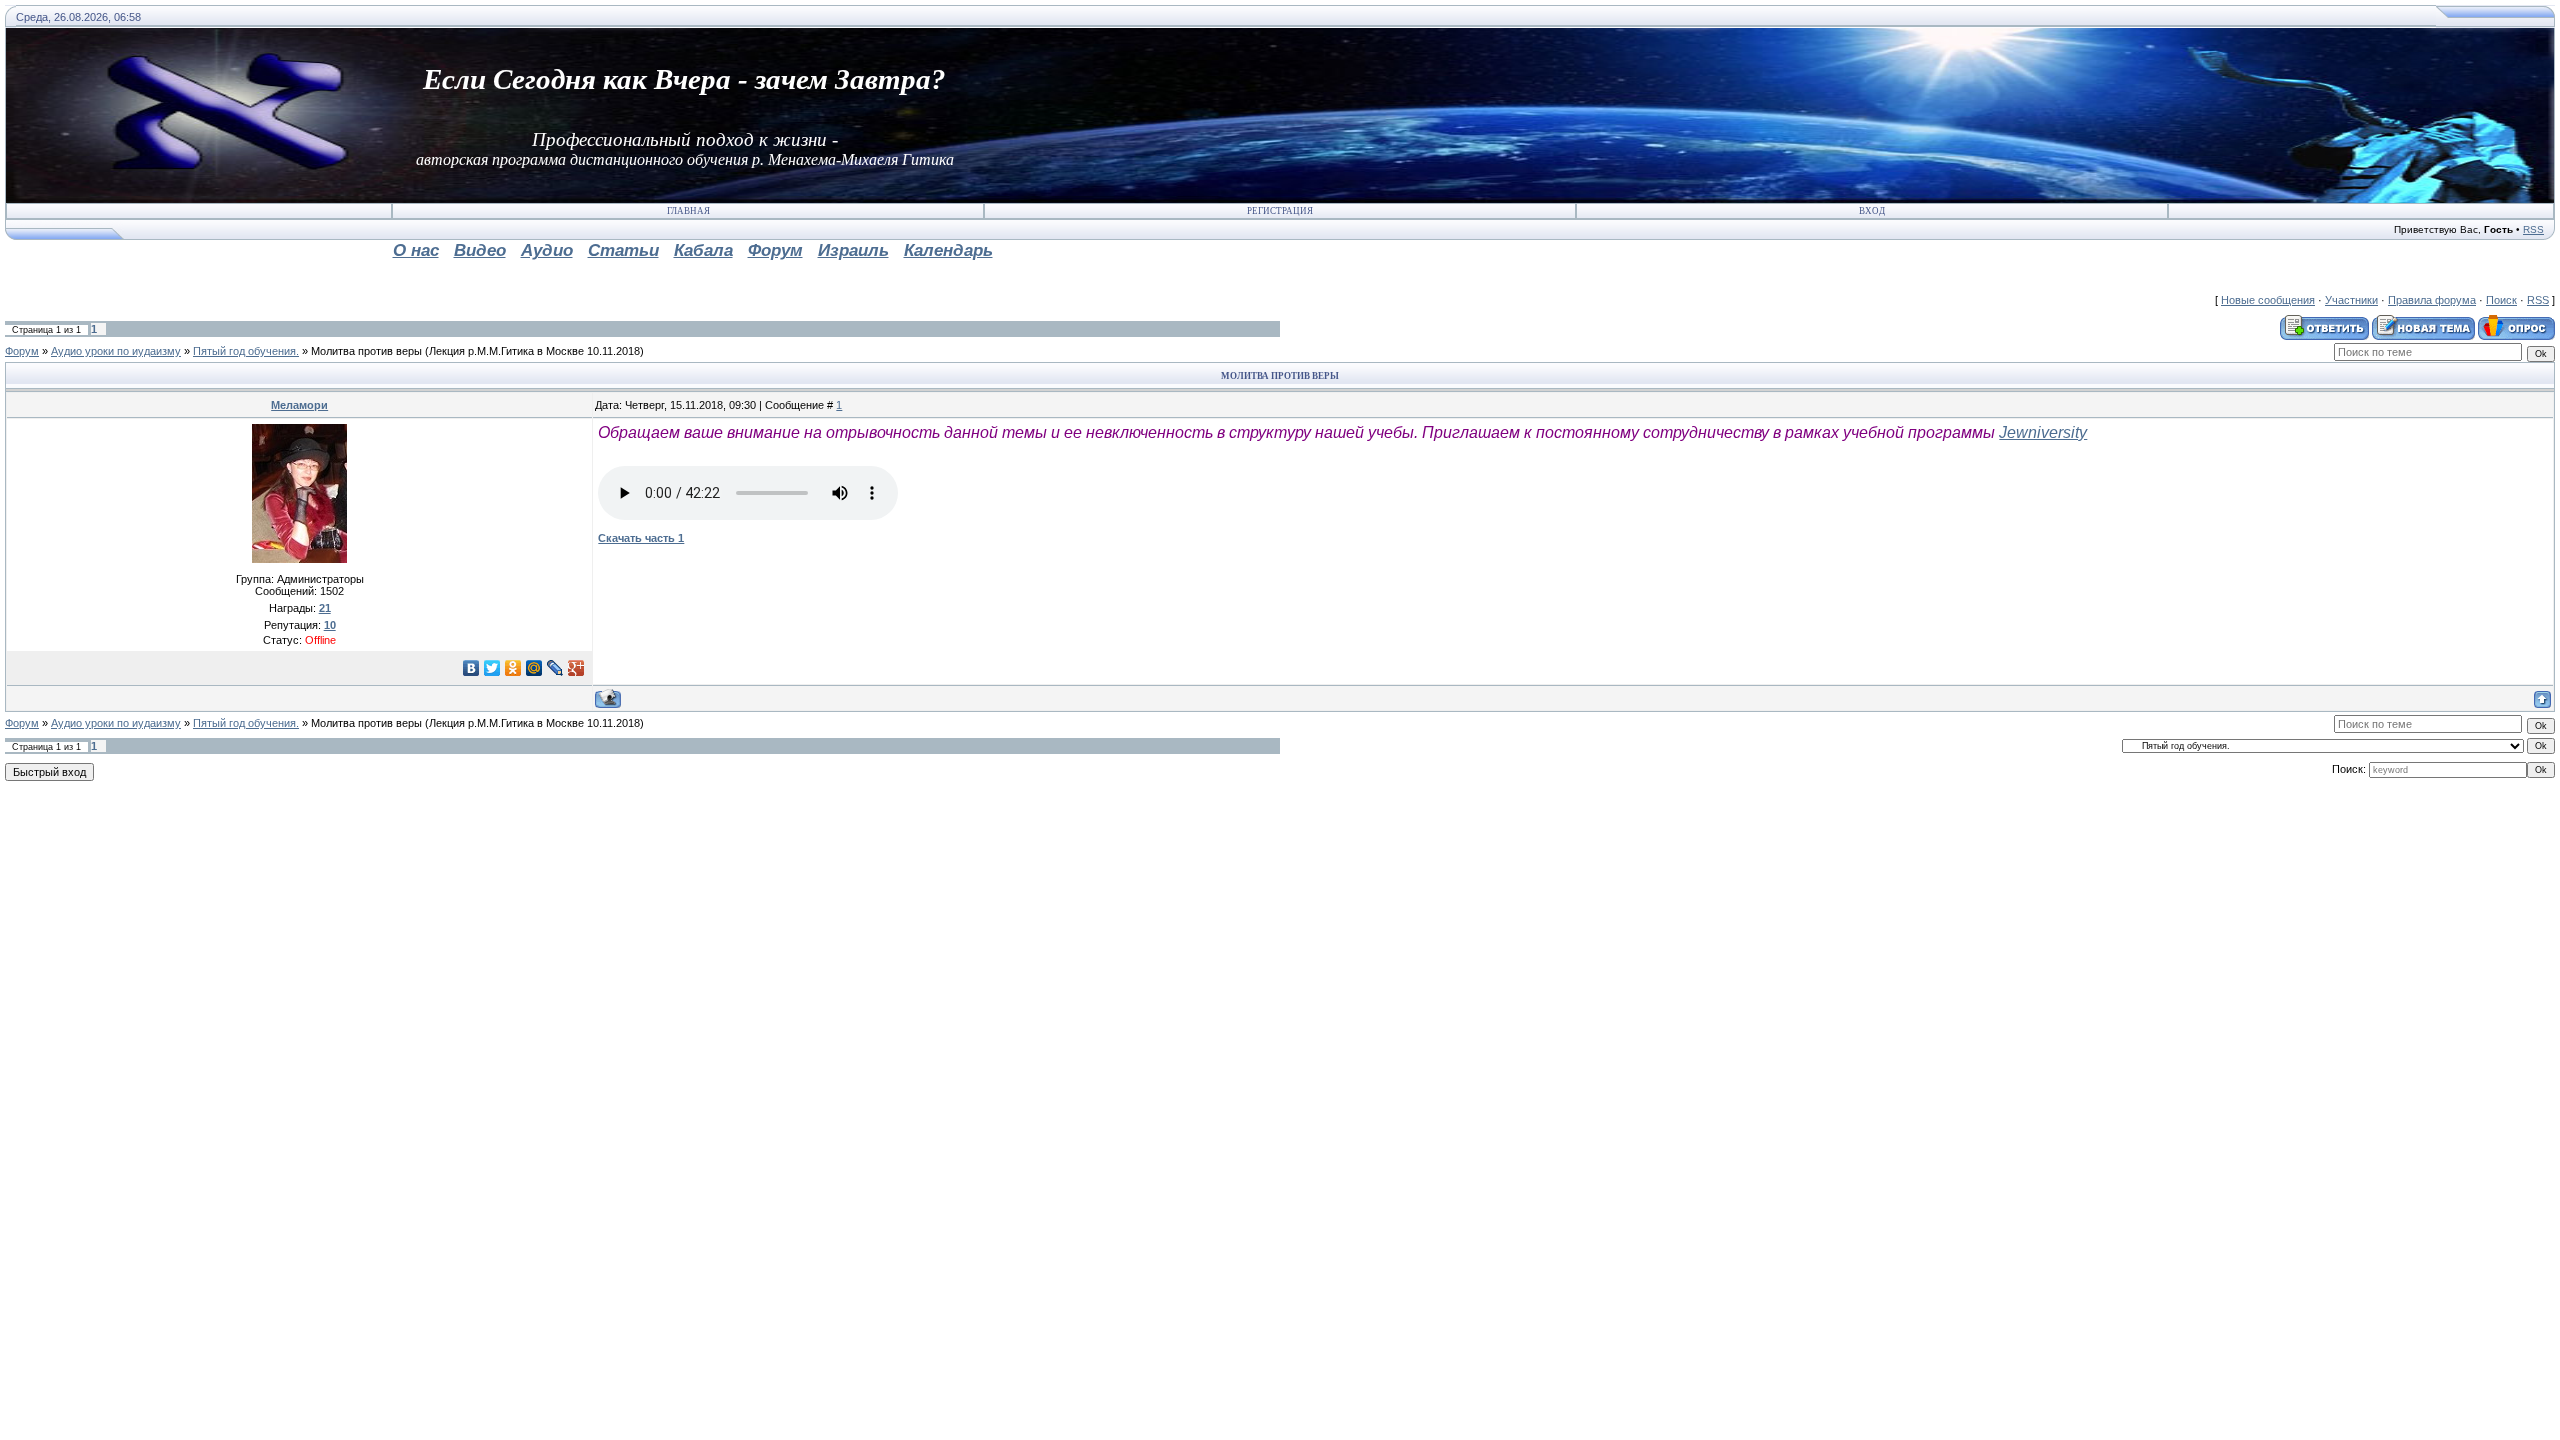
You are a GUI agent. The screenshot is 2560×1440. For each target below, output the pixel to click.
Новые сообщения (2268, 300)
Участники (2351, 300)
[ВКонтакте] (471, 668)
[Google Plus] (576, 668)
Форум (22, 351)
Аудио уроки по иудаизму (116, 351)
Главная (688, 211)
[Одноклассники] (513, 668)
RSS (2533, 229)
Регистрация (1280, 211)
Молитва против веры (366, 351)
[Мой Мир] (534, 668)
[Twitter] (492, 668)
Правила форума (2432, 300)
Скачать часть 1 (641, 538)
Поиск (2501, 300)
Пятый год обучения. (246, 351)
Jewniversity (2043, 432)
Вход (1872, 211)
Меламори (299, 405)
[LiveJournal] (555, 668)
